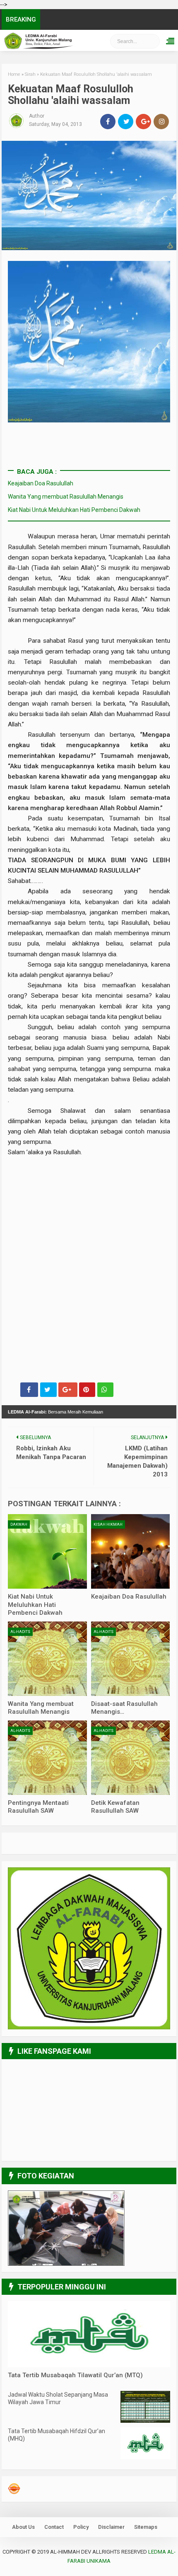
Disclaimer (111, 2527)
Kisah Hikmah (108, 1524)
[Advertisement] (89, 1195)
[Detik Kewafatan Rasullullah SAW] (131, 1758)
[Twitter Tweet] (48, 1390)
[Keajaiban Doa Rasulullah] (131, 1551)
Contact (54, 2527)
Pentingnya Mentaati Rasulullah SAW (38, 1807)
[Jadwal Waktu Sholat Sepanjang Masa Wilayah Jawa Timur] (145, 2421)
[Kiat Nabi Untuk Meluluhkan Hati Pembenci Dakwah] (47, 1551)
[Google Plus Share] (68, 1390)
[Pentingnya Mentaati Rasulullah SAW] (47, 1758)
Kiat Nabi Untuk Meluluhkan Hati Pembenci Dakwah (74, 510)
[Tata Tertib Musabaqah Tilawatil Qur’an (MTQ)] (89, 2365)
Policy (81, 2527)
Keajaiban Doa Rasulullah (41, 483)
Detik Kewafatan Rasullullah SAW (115, 1807)
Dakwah (19, 1524)
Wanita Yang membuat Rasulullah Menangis (66, 497)
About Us (23, 2527)
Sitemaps (146, 2527)
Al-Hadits (20, 1632)
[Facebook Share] (29, 1390)
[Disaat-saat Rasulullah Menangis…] (131, 1659)
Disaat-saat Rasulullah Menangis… (124, 1708)
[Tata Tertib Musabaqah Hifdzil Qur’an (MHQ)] (145, 2457)
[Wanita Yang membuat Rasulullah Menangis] (47, 1659)
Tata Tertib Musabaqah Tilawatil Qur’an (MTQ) (75, 2375)
